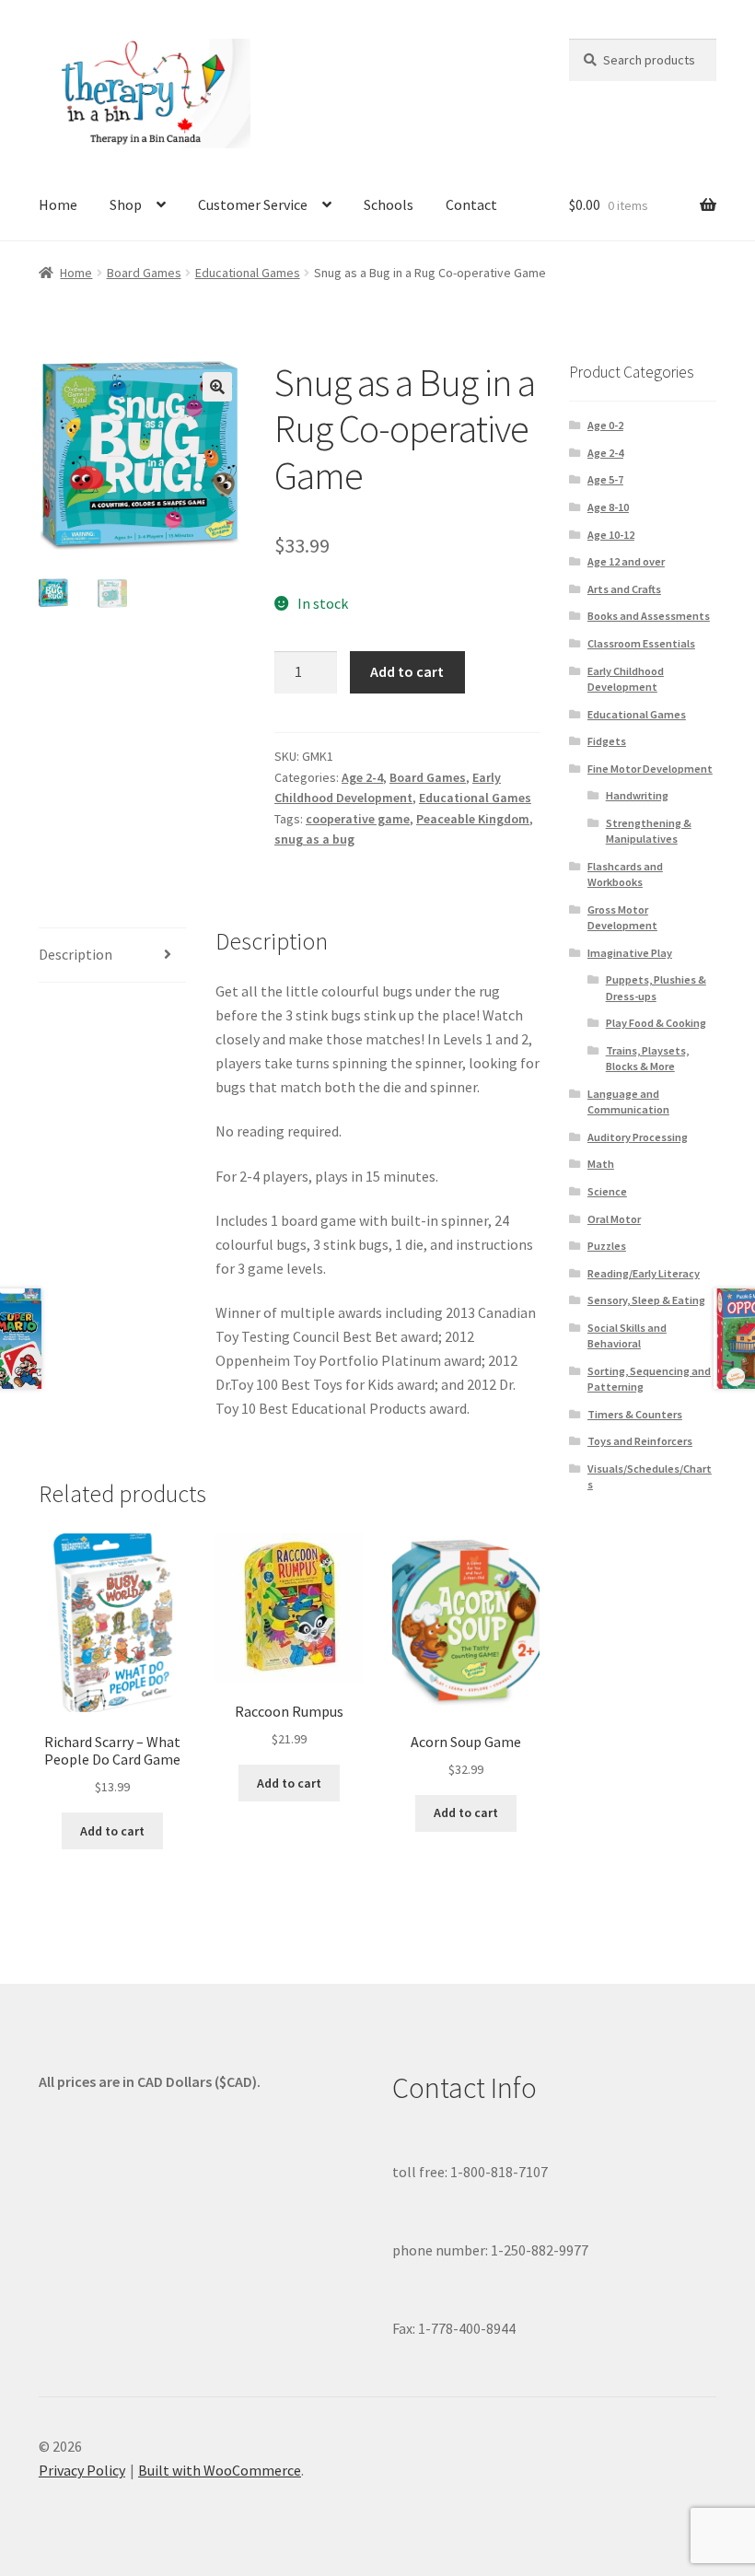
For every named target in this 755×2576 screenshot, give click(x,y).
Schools (389, 204)
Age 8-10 (608, 507)
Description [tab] (75, 954)
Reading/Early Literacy (644, 1273)
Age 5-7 (605, 479)
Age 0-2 (605, 425)
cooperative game (358, 819)
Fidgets (607, 741)
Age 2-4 (362, 777)
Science (607, 1191)
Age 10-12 (611, 535)
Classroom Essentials (641, 643)
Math (601, 1164)
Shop (126, 204)
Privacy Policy (82, 2470)
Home (58, 204)
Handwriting (637, 795)
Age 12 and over (626, 561)
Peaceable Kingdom (473, 819)
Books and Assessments (649, 616)
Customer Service (253, 204)
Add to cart (407, 671)
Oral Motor (614, 1219)
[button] (217, 387)
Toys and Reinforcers (640, 1441)
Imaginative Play (630, 953)
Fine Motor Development (650, 769)
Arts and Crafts (624, 589)
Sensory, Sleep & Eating (646, 1300)
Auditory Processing (638, 1137)
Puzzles (607, 1246)
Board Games (144, 273)
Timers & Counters (635, 1414)
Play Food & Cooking (656, 1023)
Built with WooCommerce (220, 2470)
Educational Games (248, 273)
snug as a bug (314, 839)
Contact (471, 204)
